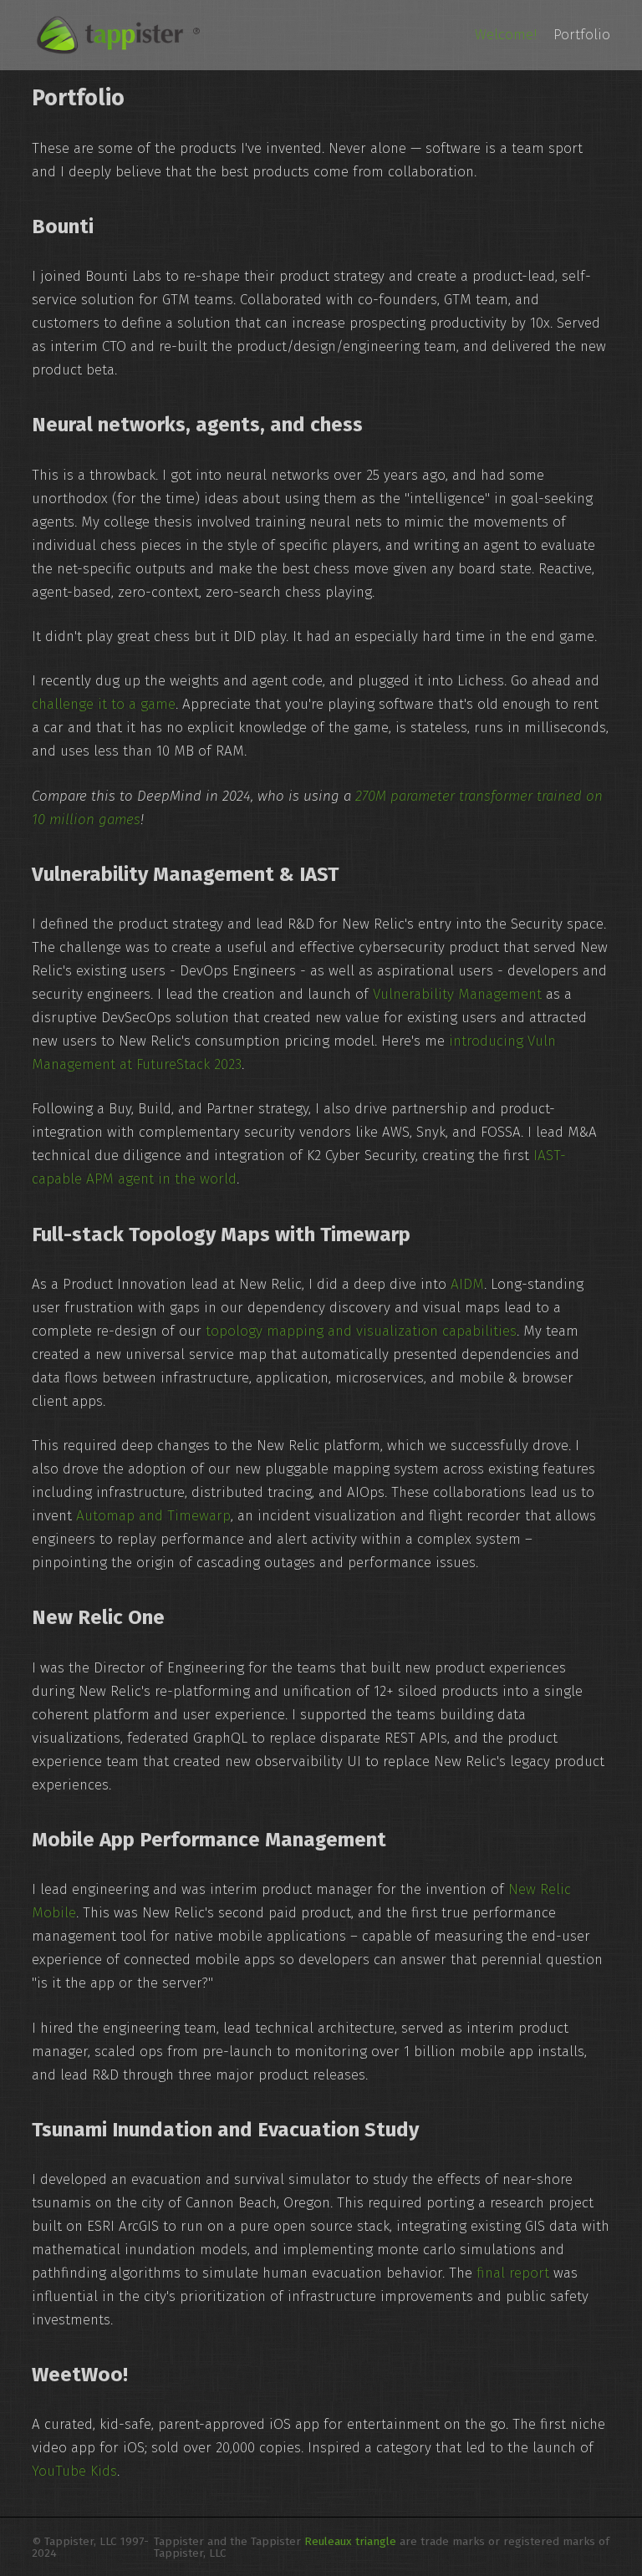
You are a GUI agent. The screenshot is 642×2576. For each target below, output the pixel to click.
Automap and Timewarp (153, 1516)
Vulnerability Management (457, 994)
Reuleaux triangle (350, 2541)
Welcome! (506, 35)
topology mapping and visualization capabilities (361, 1331)
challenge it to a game (104, 704)
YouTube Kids (74, 2471)
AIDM (467, 1284)
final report (513, 2273)
